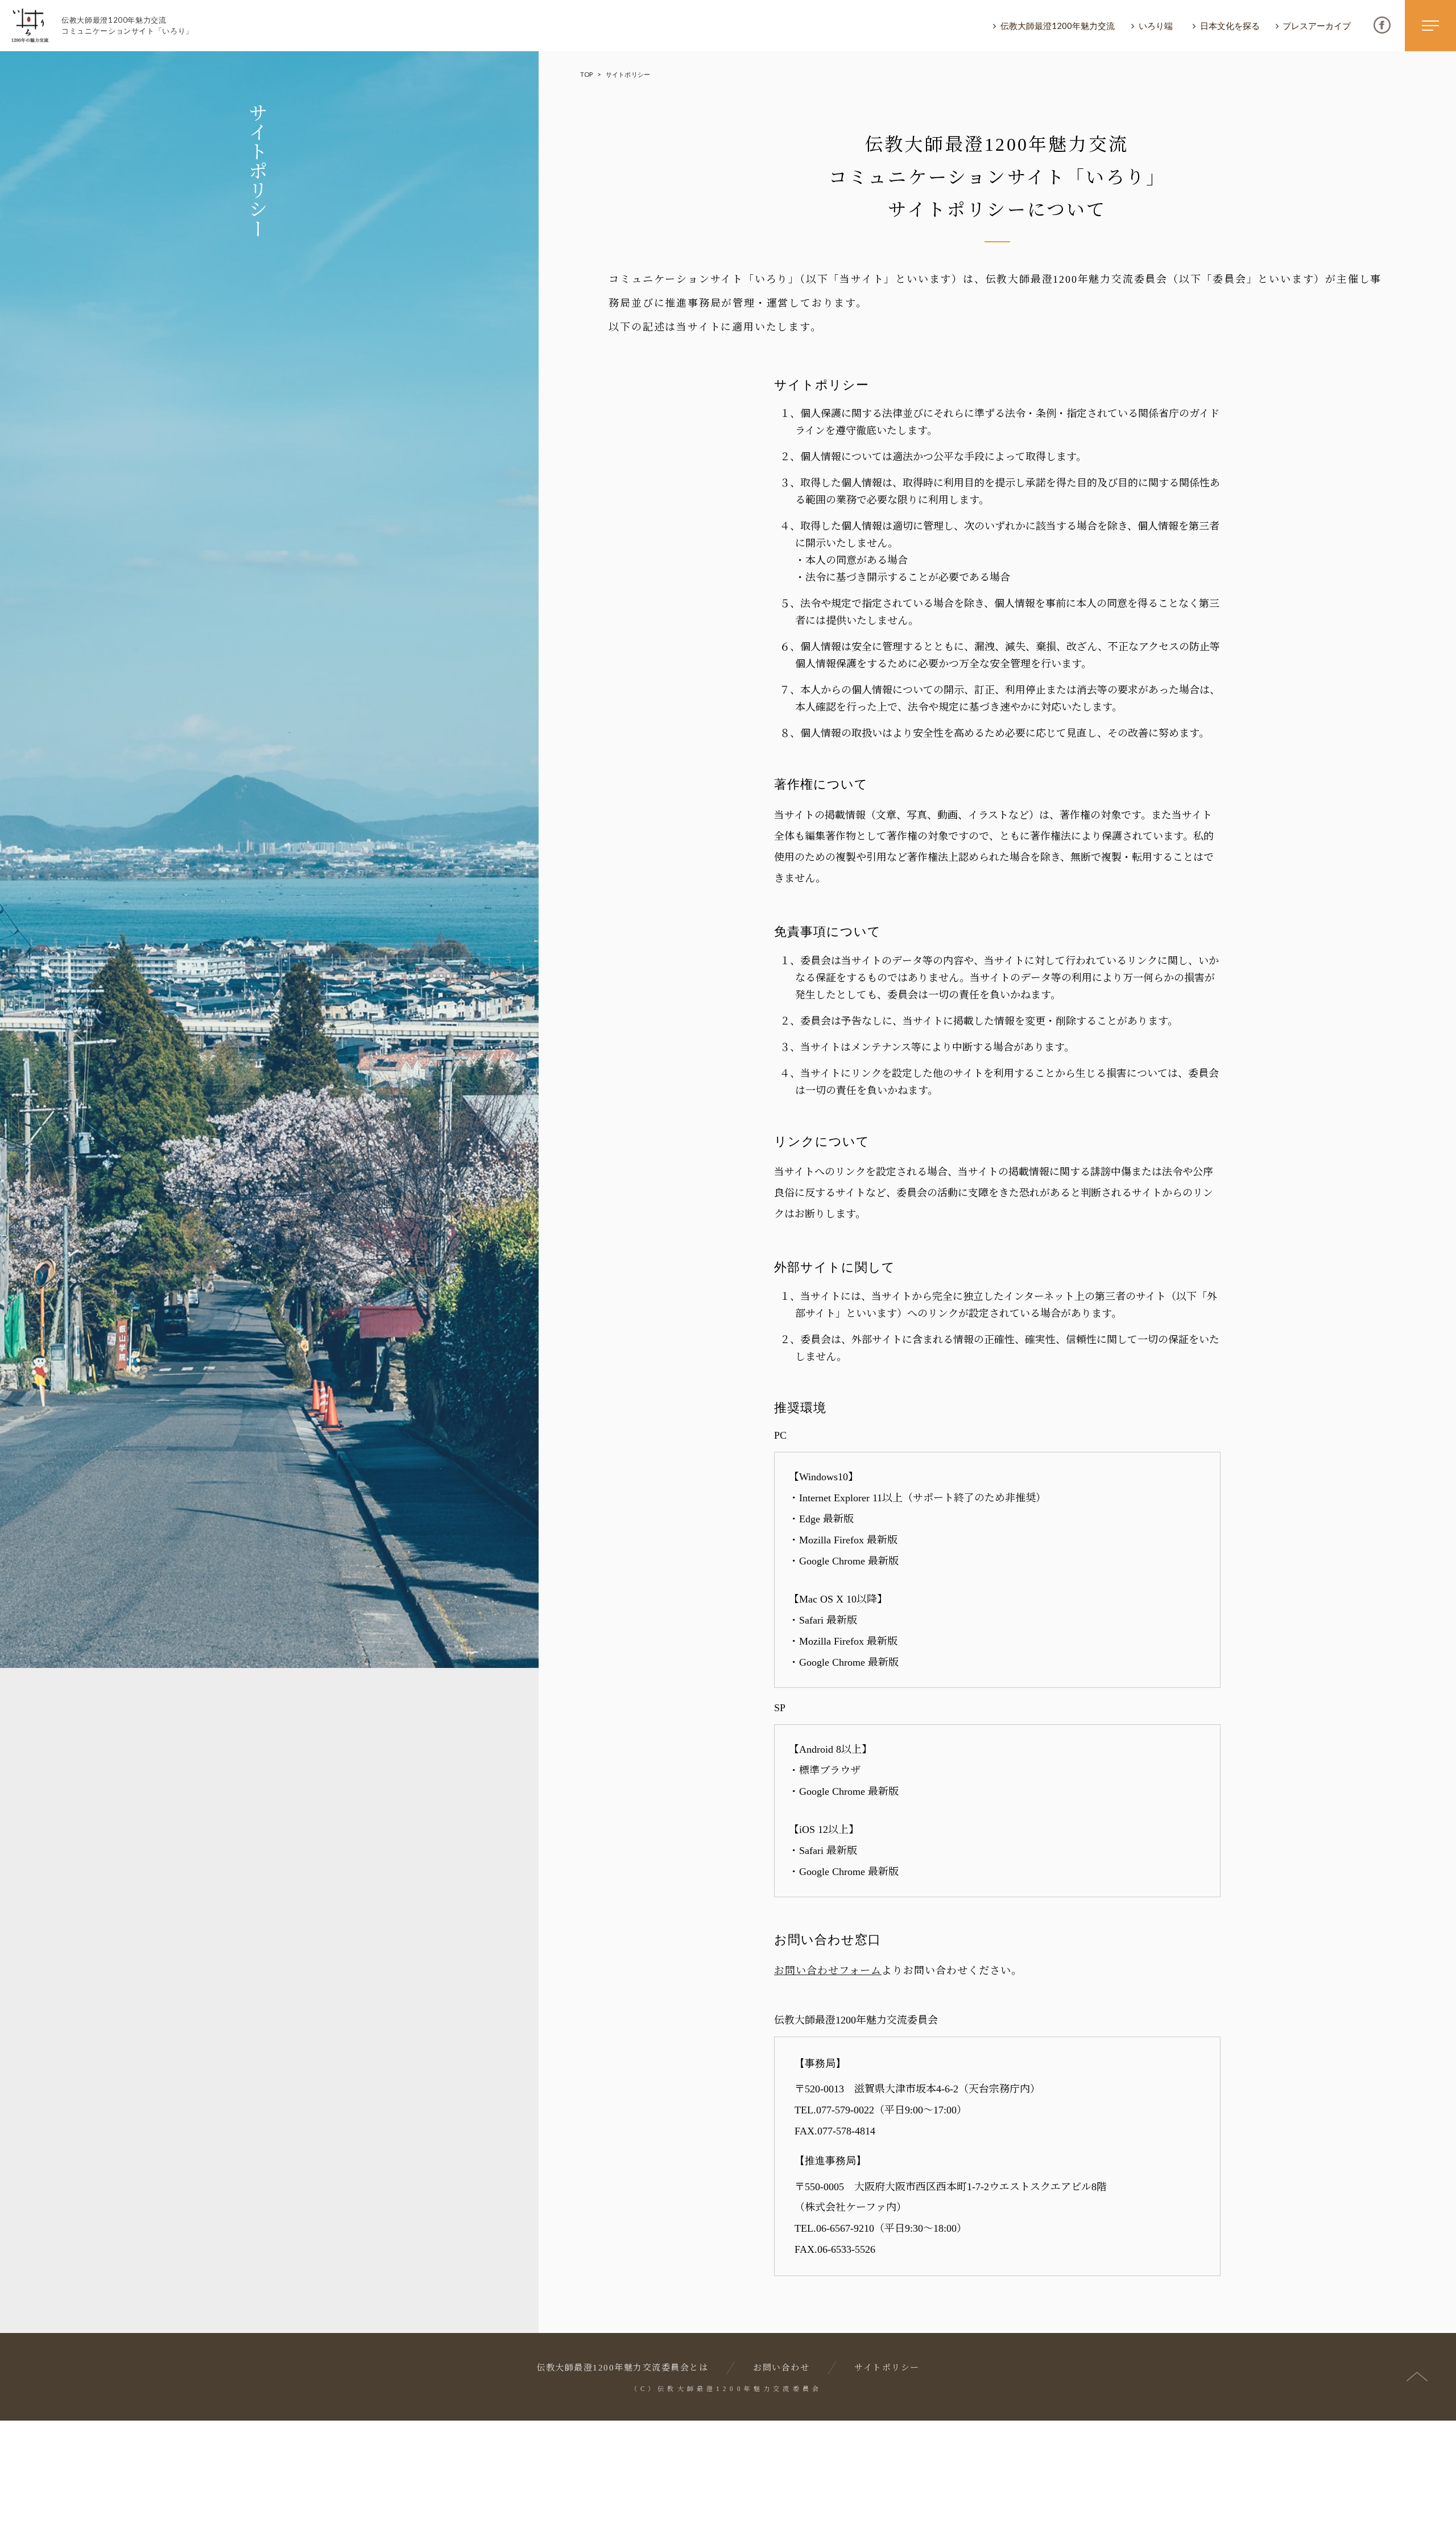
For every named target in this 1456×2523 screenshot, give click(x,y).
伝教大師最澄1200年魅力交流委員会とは (622, 2368)
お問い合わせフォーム (828, 1971)
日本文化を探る (1230, 26)
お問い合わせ (781, 2368)
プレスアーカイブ (1317, 26)
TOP (586, 74)
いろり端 (1156, 26)
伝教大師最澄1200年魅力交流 (1058, 26)
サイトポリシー (887, 2368)
